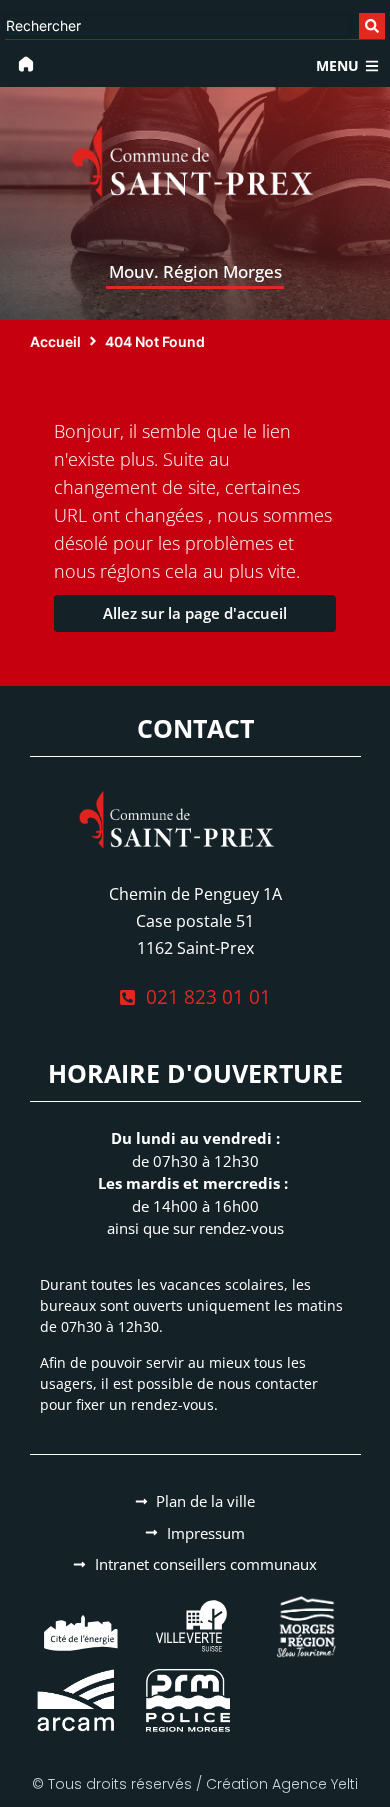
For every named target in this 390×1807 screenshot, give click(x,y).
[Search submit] (372, 26)
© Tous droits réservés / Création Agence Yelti (195, 1784)
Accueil (55, 341)
